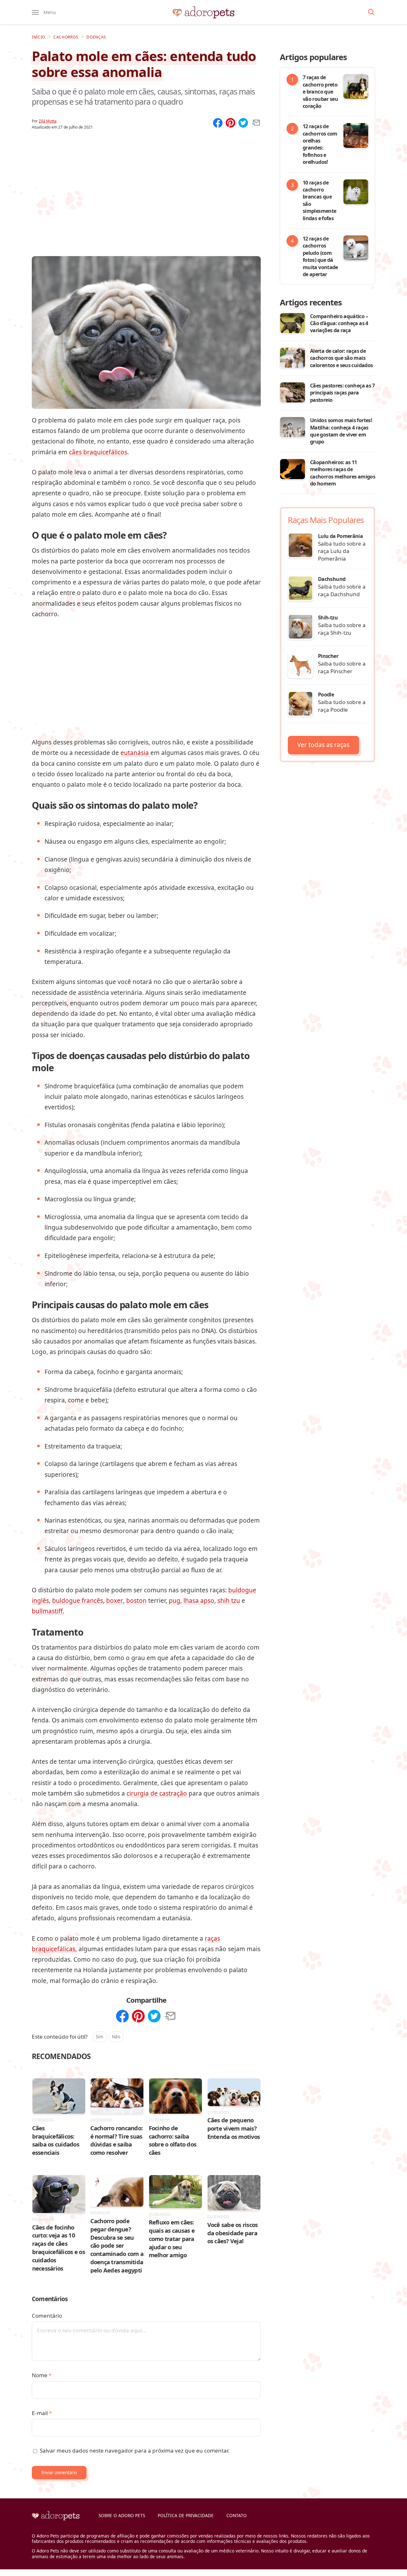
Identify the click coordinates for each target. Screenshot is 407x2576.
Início (38, 37)
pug (175, 1601)
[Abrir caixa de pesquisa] (371, 12)
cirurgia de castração (157, 1793)
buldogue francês (78, 1601)
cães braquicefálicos (98, 452)
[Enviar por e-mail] (256, 123)
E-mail (42, 2413)
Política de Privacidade (186, 2515)
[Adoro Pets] (203, 12)
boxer (115, 1601)
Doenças (96, 37)
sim (100, 2037)
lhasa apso (199, 1601)
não (116, 2037)
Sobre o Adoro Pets (122, 2515)
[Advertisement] (146, 185)
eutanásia (135, 753)
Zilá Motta (48, 121)
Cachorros (66, 37)
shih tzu (229, 1601)
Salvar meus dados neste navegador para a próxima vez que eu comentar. (135, 2450)
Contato (237, 2515)
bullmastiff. (48, 1611)
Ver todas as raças (323, 745)
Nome (42, 2375)
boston (136, 1601)
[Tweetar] (243, 123)
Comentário (47, 2316)
